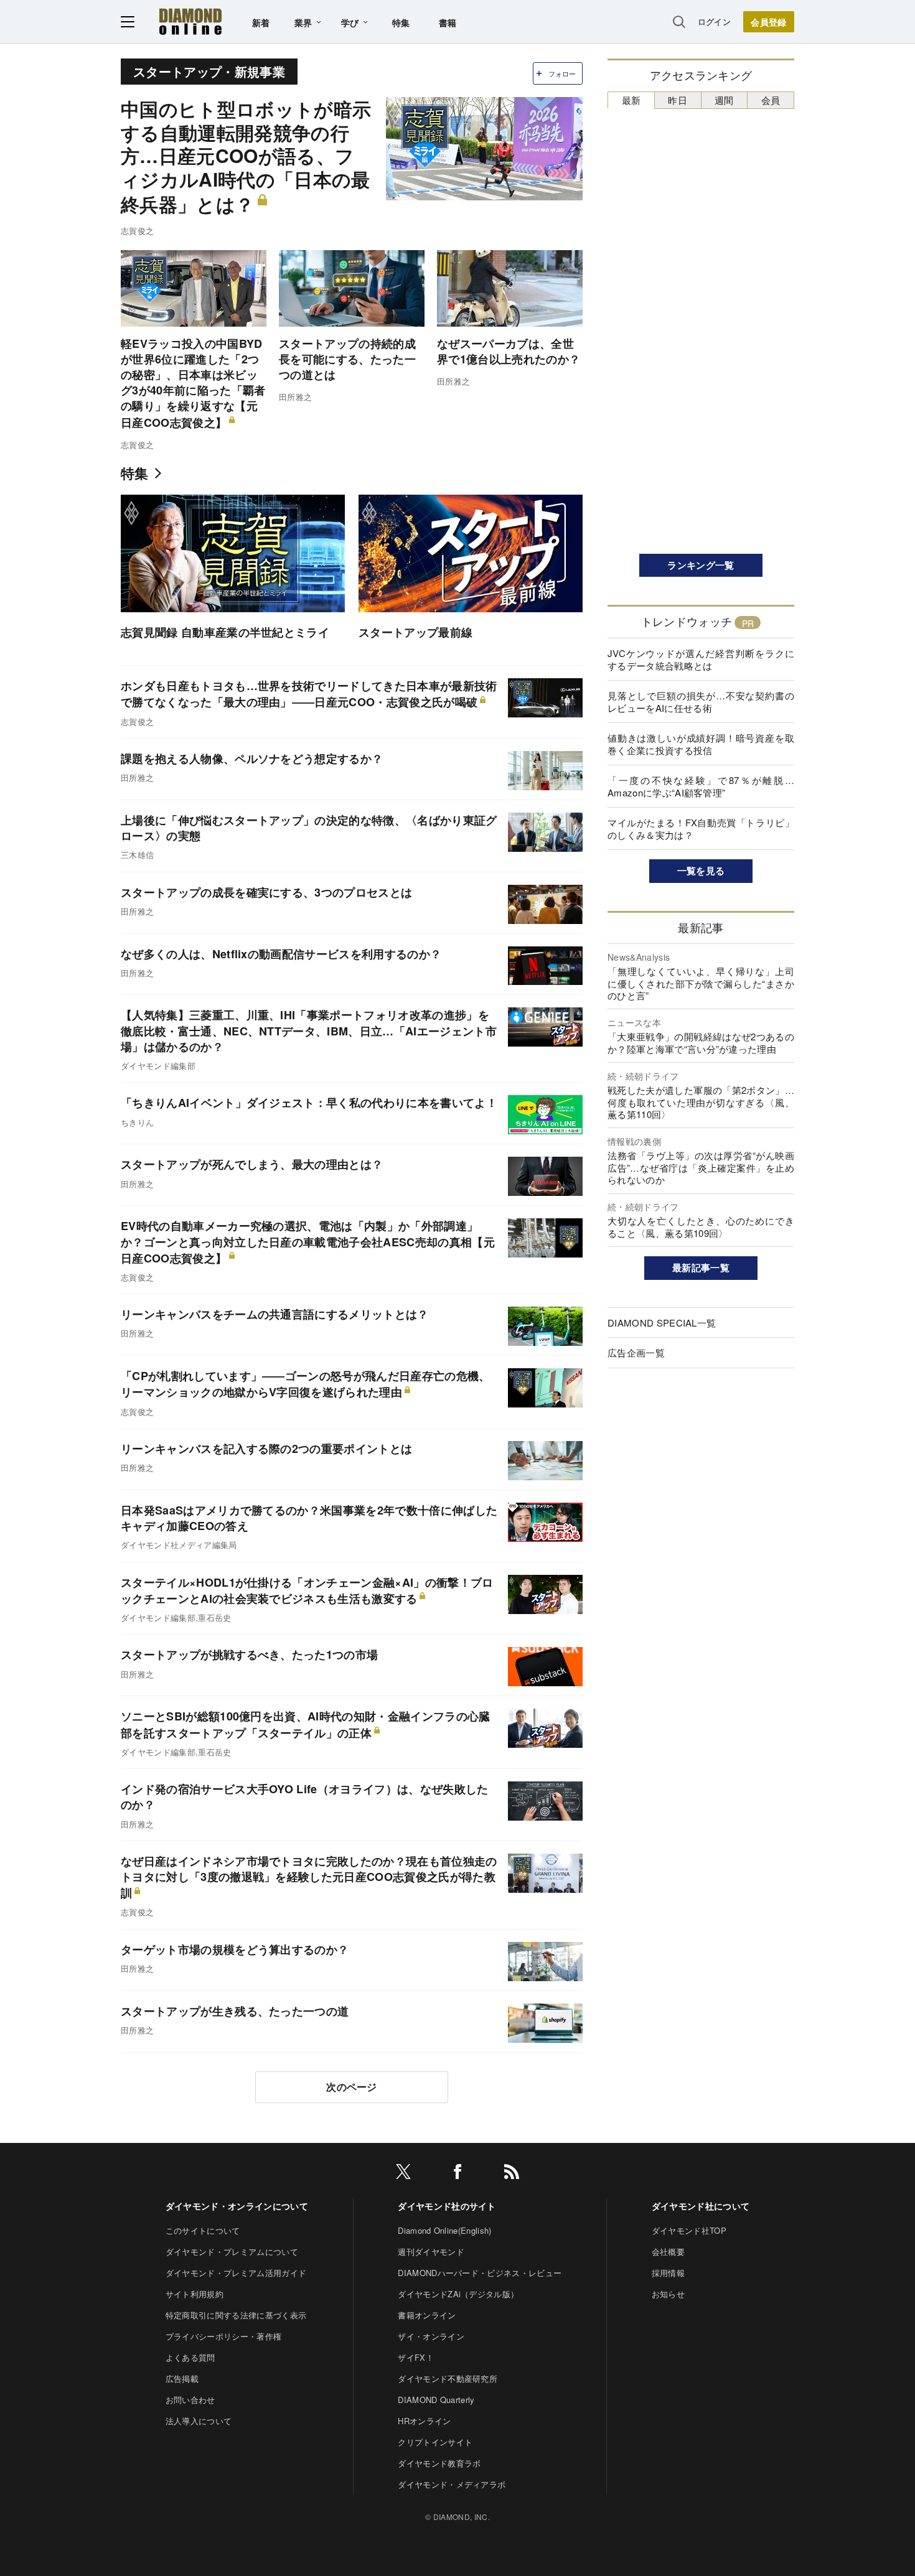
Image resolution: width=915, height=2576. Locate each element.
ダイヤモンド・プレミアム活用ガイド (236, 2273)
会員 (771, 100)
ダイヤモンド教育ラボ (439, 2463)
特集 (401, 22)
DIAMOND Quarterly (436, 2400)
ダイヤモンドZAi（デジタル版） (458, 2294)
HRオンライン (424, 2421)
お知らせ (668, 2294)
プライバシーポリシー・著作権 (223, 2336)
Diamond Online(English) (444, 2230)
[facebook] (457, 2174)
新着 (261, 22)
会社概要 (668, 2252)
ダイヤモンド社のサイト (447, 2206)
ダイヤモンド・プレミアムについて (232, 2252)
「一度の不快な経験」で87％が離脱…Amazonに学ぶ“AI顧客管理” (701, 786)
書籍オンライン (427, 2315)
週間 (724, 100)
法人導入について (199, 2421)
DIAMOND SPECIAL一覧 (662, 1323)
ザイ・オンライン (431, 2336)
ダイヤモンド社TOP (689, 2230)
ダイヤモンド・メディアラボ (452, 2484)
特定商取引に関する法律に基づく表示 (236, 2315)
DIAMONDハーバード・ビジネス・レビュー (480, 2273)
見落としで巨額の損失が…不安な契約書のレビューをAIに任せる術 (701, 702)
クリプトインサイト (435, 2442)
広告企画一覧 (636, 1352)
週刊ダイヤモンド (431, 2252)
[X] (403, 2174)
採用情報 (668, 2273)
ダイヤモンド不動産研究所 (448, 2378)
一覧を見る (701, 870)
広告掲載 (182, 2378)
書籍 (448, 22)
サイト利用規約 (195, 2294)
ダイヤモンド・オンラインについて (237, 2206)
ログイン (714, 21)
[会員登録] (769, 22)
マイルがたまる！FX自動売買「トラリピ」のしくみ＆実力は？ (701, 828)
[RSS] (512, 2174)
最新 (631, 100)
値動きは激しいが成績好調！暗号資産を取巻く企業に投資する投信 (701, 744)
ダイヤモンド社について (701, 2206)
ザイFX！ (416, 2357)
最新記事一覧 (701, 1267)
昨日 (678, 100)
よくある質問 (190, 2357)
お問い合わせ (190, 2400)
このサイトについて (203, 2230)
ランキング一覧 (701, 565)
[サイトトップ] (190, 21)
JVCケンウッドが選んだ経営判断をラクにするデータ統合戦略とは (701, 659)
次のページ (352, 2087)
